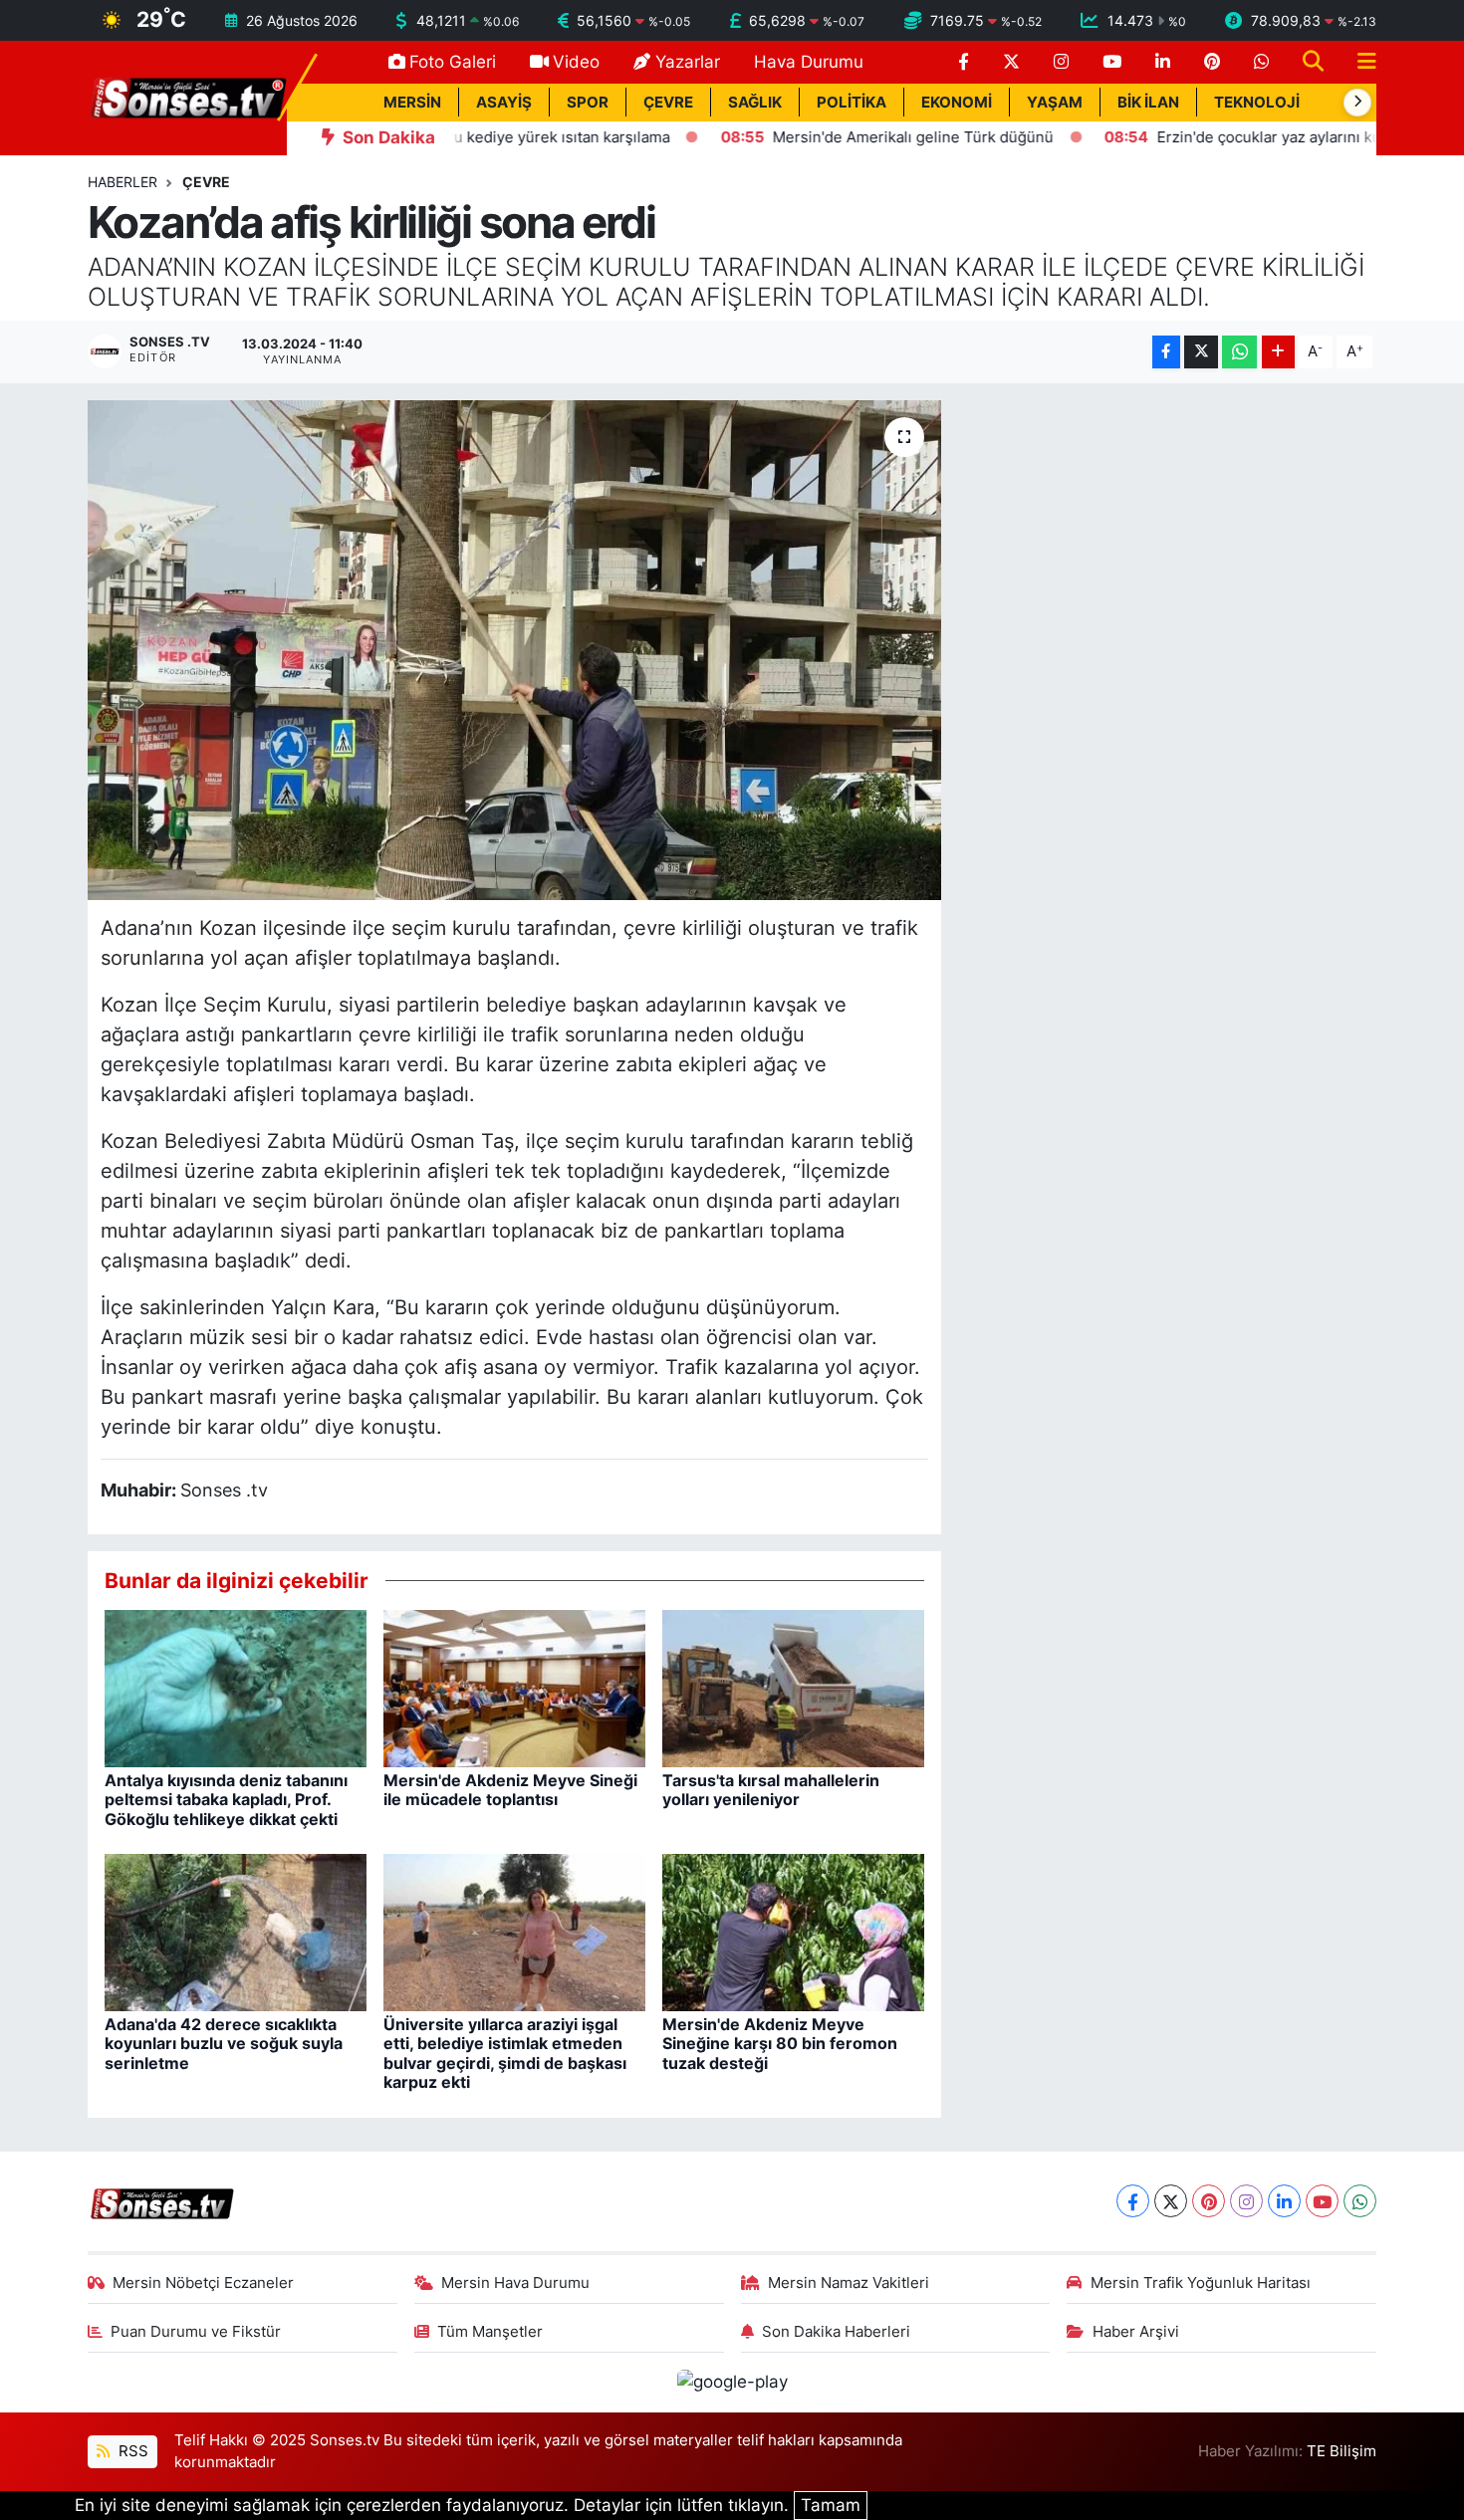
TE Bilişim (1342, 2451)
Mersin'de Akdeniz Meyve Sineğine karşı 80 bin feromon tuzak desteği (780, 2043)
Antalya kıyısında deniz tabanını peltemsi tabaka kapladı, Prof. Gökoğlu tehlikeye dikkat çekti (226, 1799)
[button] (1357, 103)
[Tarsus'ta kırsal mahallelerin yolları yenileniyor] (793, 1688)
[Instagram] (1246, 2201)
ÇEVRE (668, 103)
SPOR (588, 103)
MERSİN (412, 103)
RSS (131, 2451)
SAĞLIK (755, 103)
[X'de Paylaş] (1201, 352)
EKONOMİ (957, 103)
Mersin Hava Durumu (515, 2283)
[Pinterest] (1209, 2201)
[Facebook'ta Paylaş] (1166, 352)
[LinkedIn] (1284, 2201)
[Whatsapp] (1360, 2201)
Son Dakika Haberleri (836, 2332)
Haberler (122, 182)
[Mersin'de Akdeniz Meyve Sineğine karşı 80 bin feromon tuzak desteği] (793, 1932)
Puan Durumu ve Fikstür (196, 2332)
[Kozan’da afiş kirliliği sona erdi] (514, 650)
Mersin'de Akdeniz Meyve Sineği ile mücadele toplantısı (510, 1790)
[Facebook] (1133, 2201)
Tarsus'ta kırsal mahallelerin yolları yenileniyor (771, 1790)
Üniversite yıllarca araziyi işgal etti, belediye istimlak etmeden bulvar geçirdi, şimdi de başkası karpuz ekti (505, 2053)
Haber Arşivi (1136, 2332)
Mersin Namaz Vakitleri (849, 2283)
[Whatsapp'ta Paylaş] (1239, 352)
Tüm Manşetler (490, 2332)
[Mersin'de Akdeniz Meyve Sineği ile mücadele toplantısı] (514, 1688)
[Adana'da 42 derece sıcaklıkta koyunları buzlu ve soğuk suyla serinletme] (236, 1932)
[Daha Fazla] (1278, 352)
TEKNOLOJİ (1257, 103)
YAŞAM (1055, 103)
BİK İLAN (1148, 103)
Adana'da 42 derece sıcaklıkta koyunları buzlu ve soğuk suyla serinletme (224, 2043)
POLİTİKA (852, 103)
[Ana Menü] (1358, 62)
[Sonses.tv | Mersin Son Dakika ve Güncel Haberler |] (187, 97)
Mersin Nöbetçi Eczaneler (203, 2283)
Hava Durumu (809, 62)
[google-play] (732, 2382)
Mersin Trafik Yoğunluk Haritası (1201, 2283)
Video (576, 62)
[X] (1171, 2201)
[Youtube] (1322, 2201)
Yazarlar (688, 62)
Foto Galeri (453, 62)
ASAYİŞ (504, 103)
